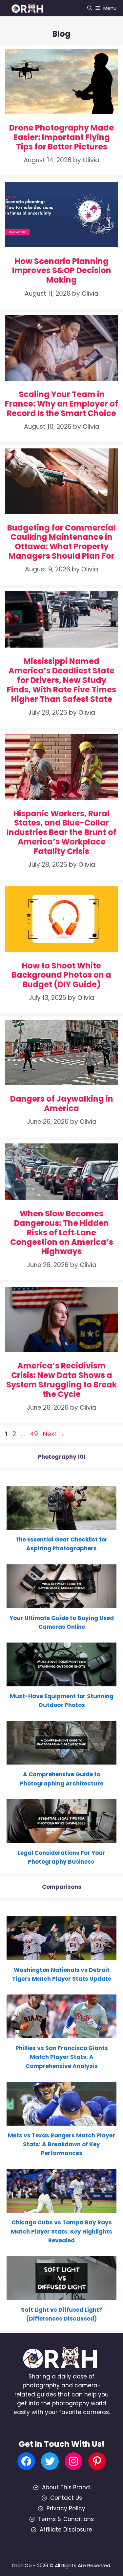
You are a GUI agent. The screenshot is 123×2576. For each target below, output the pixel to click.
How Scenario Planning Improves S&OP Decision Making (62, 271)
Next (54, 1434)
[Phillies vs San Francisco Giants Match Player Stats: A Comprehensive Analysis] (61, 2034)
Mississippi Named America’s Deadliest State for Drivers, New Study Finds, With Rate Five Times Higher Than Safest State (61, 680)
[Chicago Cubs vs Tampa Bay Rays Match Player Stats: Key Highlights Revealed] (61, 2208)
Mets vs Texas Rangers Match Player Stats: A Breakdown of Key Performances (61, 2144)
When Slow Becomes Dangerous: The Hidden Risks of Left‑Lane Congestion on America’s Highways (62, 1232)
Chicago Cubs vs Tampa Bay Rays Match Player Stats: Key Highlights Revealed (61, 2231)
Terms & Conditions (66, 2519)
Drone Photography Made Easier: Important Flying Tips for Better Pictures (61, 137)
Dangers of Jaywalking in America (62, 1104)
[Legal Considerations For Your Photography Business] (61, 1838)
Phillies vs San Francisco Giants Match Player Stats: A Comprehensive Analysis (62, 2057)
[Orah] (30, 8)
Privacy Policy (66, 2508)
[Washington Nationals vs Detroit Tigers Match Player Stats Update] (61, 1956)
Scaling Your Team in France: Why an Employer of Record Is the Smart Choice (61, 404)
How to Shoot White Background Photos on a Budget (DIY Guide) (61, 975)
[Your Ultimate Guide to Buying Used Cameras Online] (61, 1603)
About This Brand (66, 2487)
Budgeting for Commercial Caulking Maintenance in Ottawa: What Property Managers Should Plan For (61, 542)
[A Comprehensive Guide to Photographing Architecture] (61, 1760)
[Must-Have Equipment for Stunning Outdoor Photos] (61, 1682)
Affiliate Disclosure (66, 2530)
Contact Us (66, 2498)
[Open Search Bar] (90, 8)
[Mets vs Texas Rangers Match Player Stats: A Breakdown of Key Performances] (61, 2121)
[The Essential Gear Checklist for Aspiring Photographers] (61, 1525)
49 (35, 1434)
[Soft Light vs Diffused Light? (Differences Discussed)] (61, 2295)
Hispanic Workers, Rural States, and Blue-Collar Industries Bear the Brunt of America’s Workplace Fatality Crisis (61, 832)
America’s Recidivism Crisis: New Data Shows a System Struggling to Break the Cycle (61, 1380)
